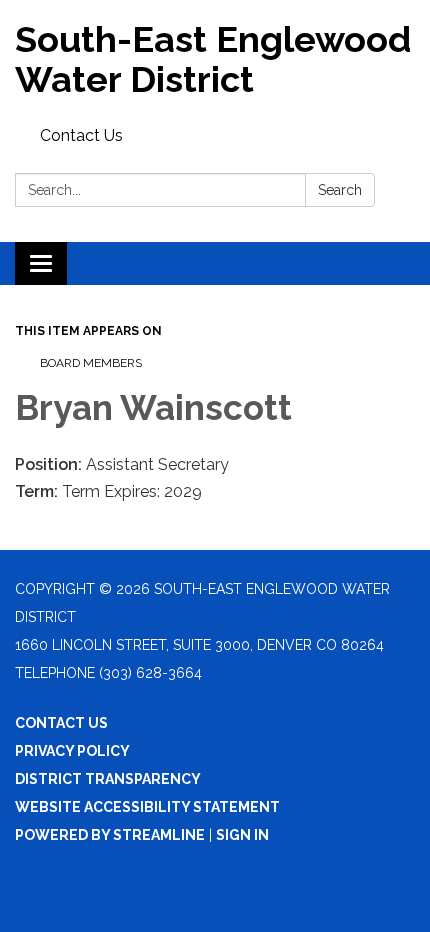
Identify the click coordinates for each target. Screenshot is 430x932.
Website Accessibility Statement (147, 807)
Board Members (91, 363)
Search (340, 190)
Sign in (242, 835)
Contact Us (81, 135)
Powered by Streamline (110, 835)
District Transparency (108, 779)
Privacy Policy (72, 751)
